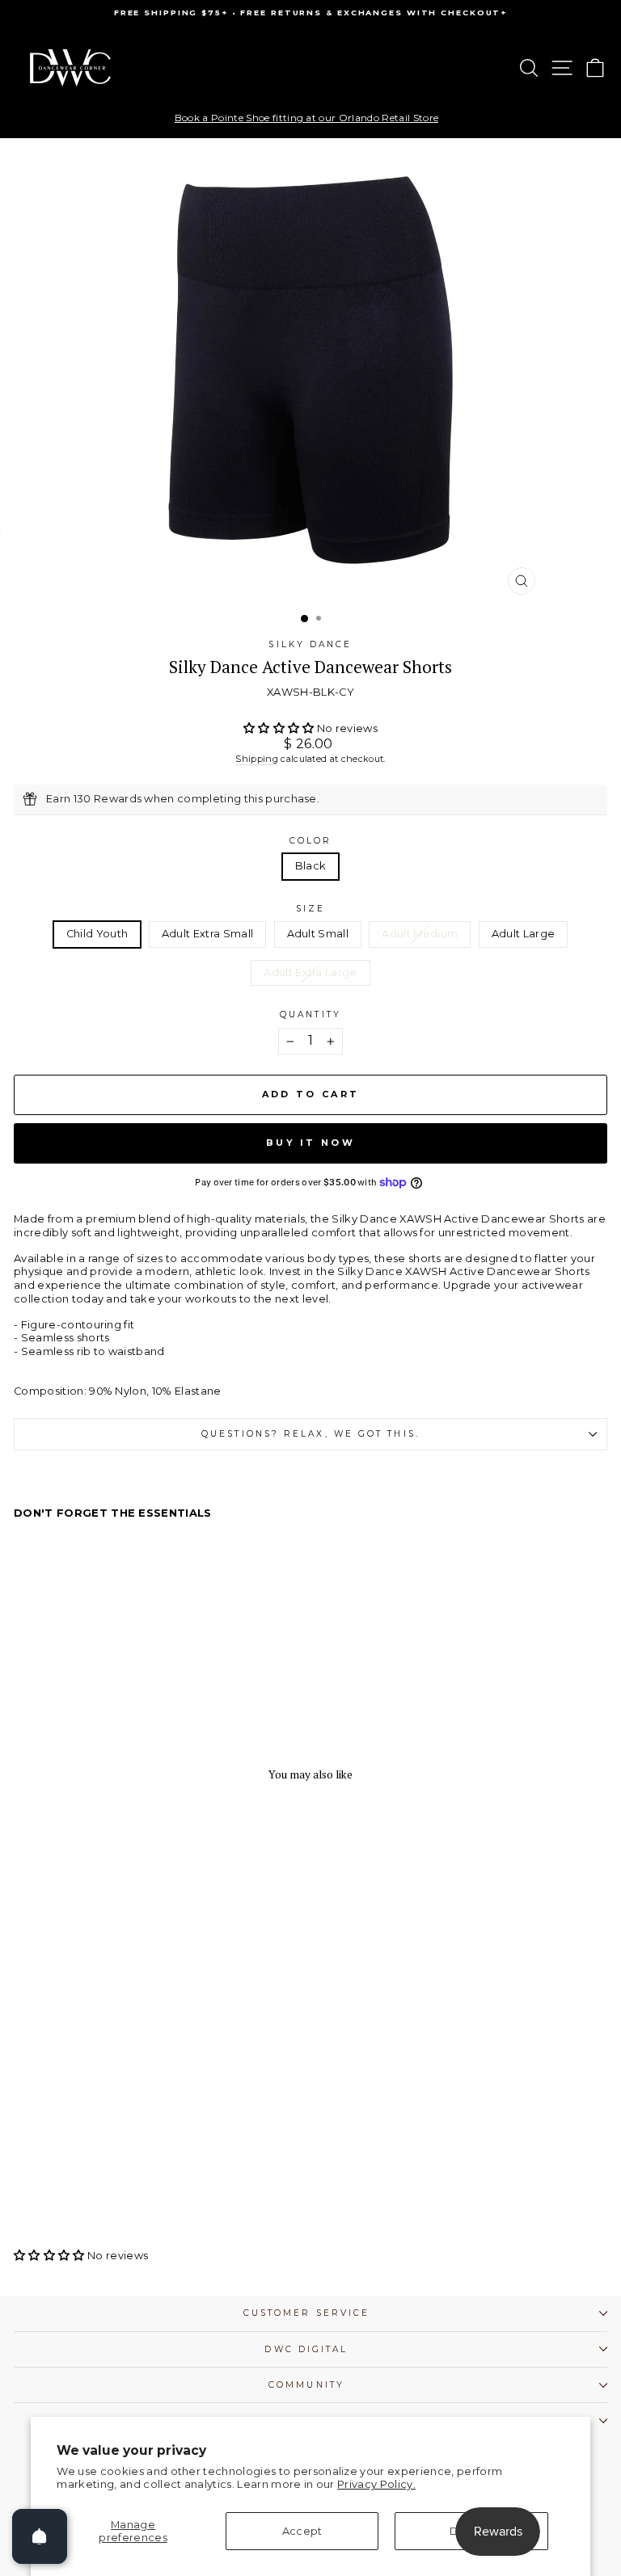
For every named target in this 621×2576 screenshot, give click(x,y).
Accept (302, 2531)
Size (310, 909)
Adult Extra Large (310, 972)
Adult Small (318, 934)
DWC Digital (306, 2349)
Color (310, 841)
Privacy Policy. (376, 2484)
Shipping (257, 759)
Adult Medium (420, 934)
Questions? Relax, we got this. (310, 1434)
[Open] (40, 2536)
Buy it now (310, 1143)
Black (311, 866)
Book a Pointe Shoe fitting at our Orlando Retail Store (306, 118)
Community (306, 2385)
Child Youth (97, 934)
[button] (280, 728)
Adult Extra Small (207, 934)
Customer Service (306, 2313)
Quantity (310, 1014)
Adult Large (524, 934)
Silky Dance (310, 644)
